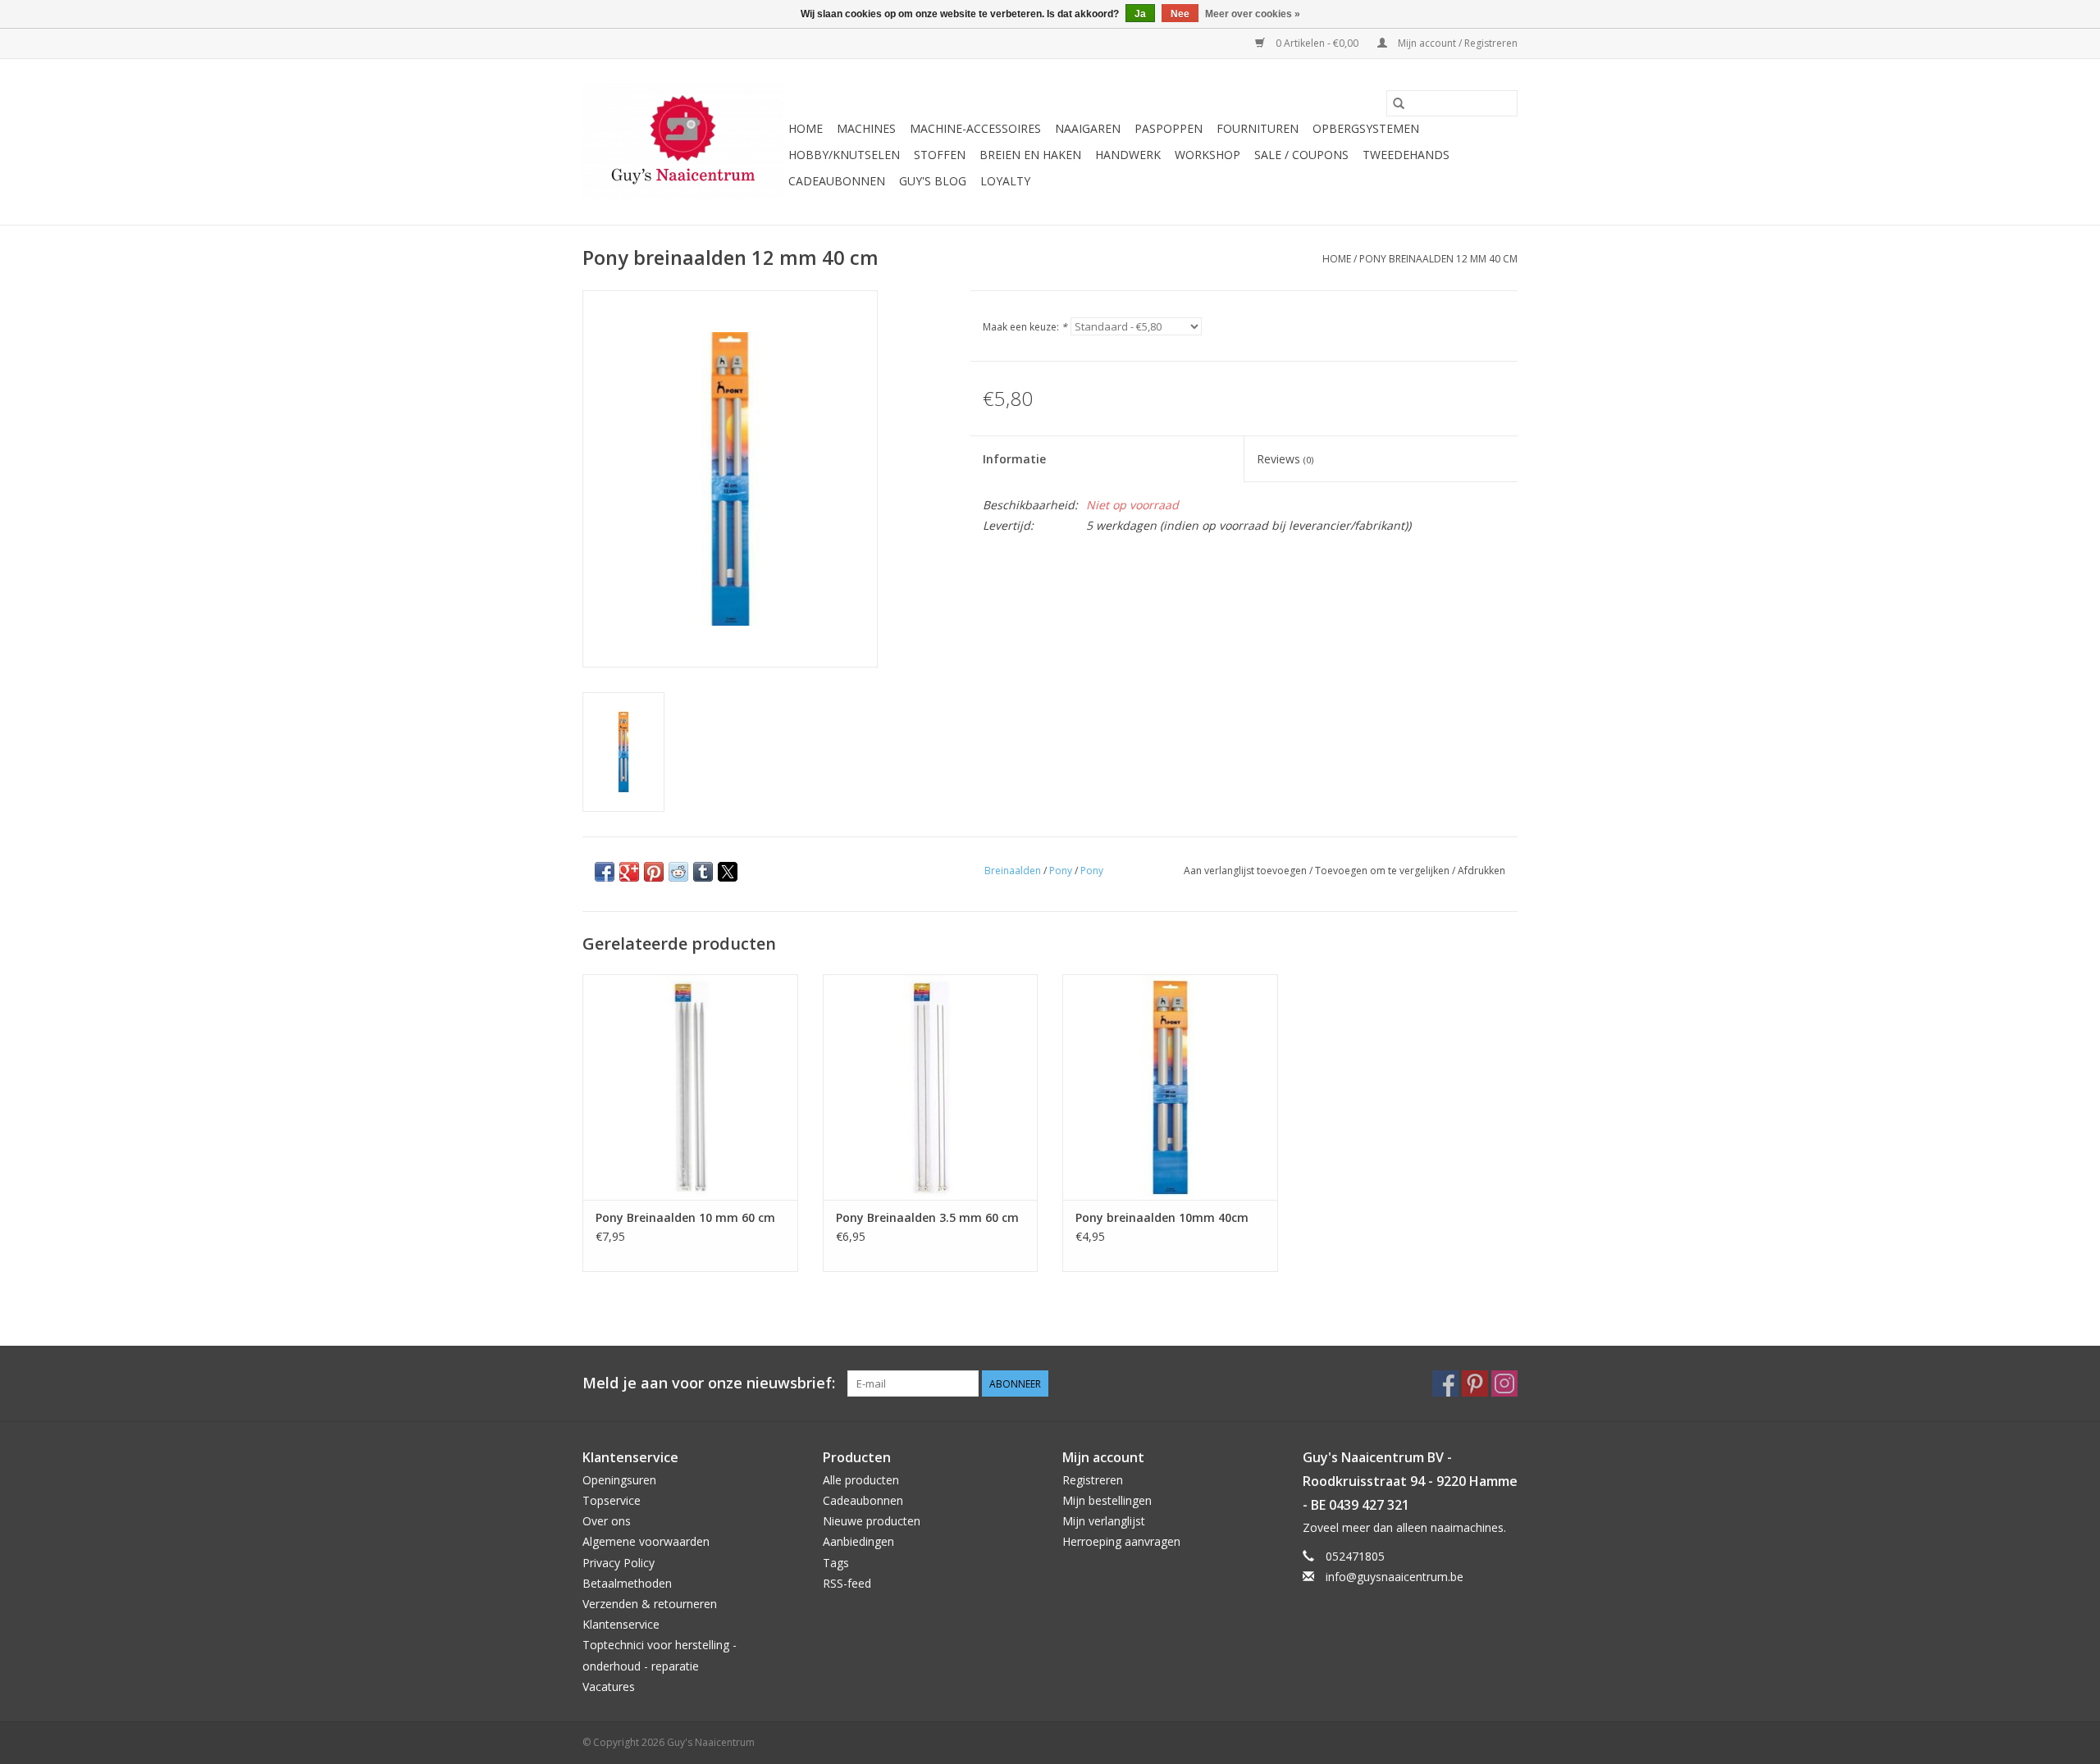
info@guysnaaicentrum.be (1395, 1577)
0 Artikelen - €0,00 (1317, 43)
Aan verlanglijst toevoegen (1246, 871)
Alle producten (861, 1480)
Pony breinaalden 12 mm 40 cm (1438, 259)
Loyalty (1005, 181)
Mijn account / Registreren (1456, 43)
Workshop (1207, 155)
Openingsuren (619, 1480)
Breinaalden (1013, 871)
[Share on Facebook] (605, 872)
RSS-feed (847, 1583)
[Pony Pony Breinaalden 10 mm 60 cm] (690, 1087)
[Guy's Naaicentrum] (683, 142)
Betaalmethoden (627, 1583)
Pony (1061, 871)
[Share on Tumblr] (703, 872)
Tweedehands (1406, 155)
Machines (866, 128)
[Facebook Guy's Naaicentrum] (1445, 1383)
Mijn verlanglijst (1104, 1521)
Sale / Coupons (1301, 155)
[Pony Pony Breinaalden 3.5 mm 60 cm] (931, 1087)
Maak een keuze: (1025, 327)
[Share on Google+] (629, 872)
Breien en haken (1030, 155)
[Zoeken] (1399, 103)
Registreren (1093, 1480)
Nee (1180, 14)
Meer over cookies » (1253, 14)
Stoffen (940, 155)
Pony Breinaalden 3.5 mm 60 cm (927, 1217)
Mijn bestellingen (1107, 1500)
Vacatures (609, 1687)
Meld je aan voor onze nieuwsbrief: (709, 1383)
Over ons (607, 1521)
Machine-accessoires (975, 128)
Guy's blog (933, 181)
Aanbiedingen (858, 1541)
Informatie (1014, 459)
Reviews (1285, 459)
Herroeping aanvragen (1121, 1541)
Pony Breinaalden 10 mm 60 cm (685, 1217)
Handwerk (1128, 155)
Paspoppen (1169, 128)
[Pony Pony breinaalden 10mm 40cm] (1170, 1087)
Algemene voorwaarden (646, 1541)
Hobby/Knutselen (844, 155)
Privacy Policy (619, 1563)
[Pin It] (654, 872)
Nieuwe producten (872, 1521)
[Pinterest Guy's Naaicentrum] (1475, 1383)
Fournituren (1258, 128)
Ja (1140, 14)
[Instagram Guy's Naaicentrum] (1504, 1383)
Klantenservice (621, 1624)
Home (806, 128)
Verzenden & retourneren (650, 1604)
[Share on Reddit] (678, 872)
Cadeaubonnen (837, 181)
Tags (836, 1563)
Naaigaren (1088, 128)
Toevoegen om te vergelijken (1383, 871)
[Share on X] (728, 872)
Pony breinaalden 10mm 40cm (1162, 1217)
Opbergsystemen (1366, 128)
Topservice (612, 1500)
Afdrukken (1481, 871)
